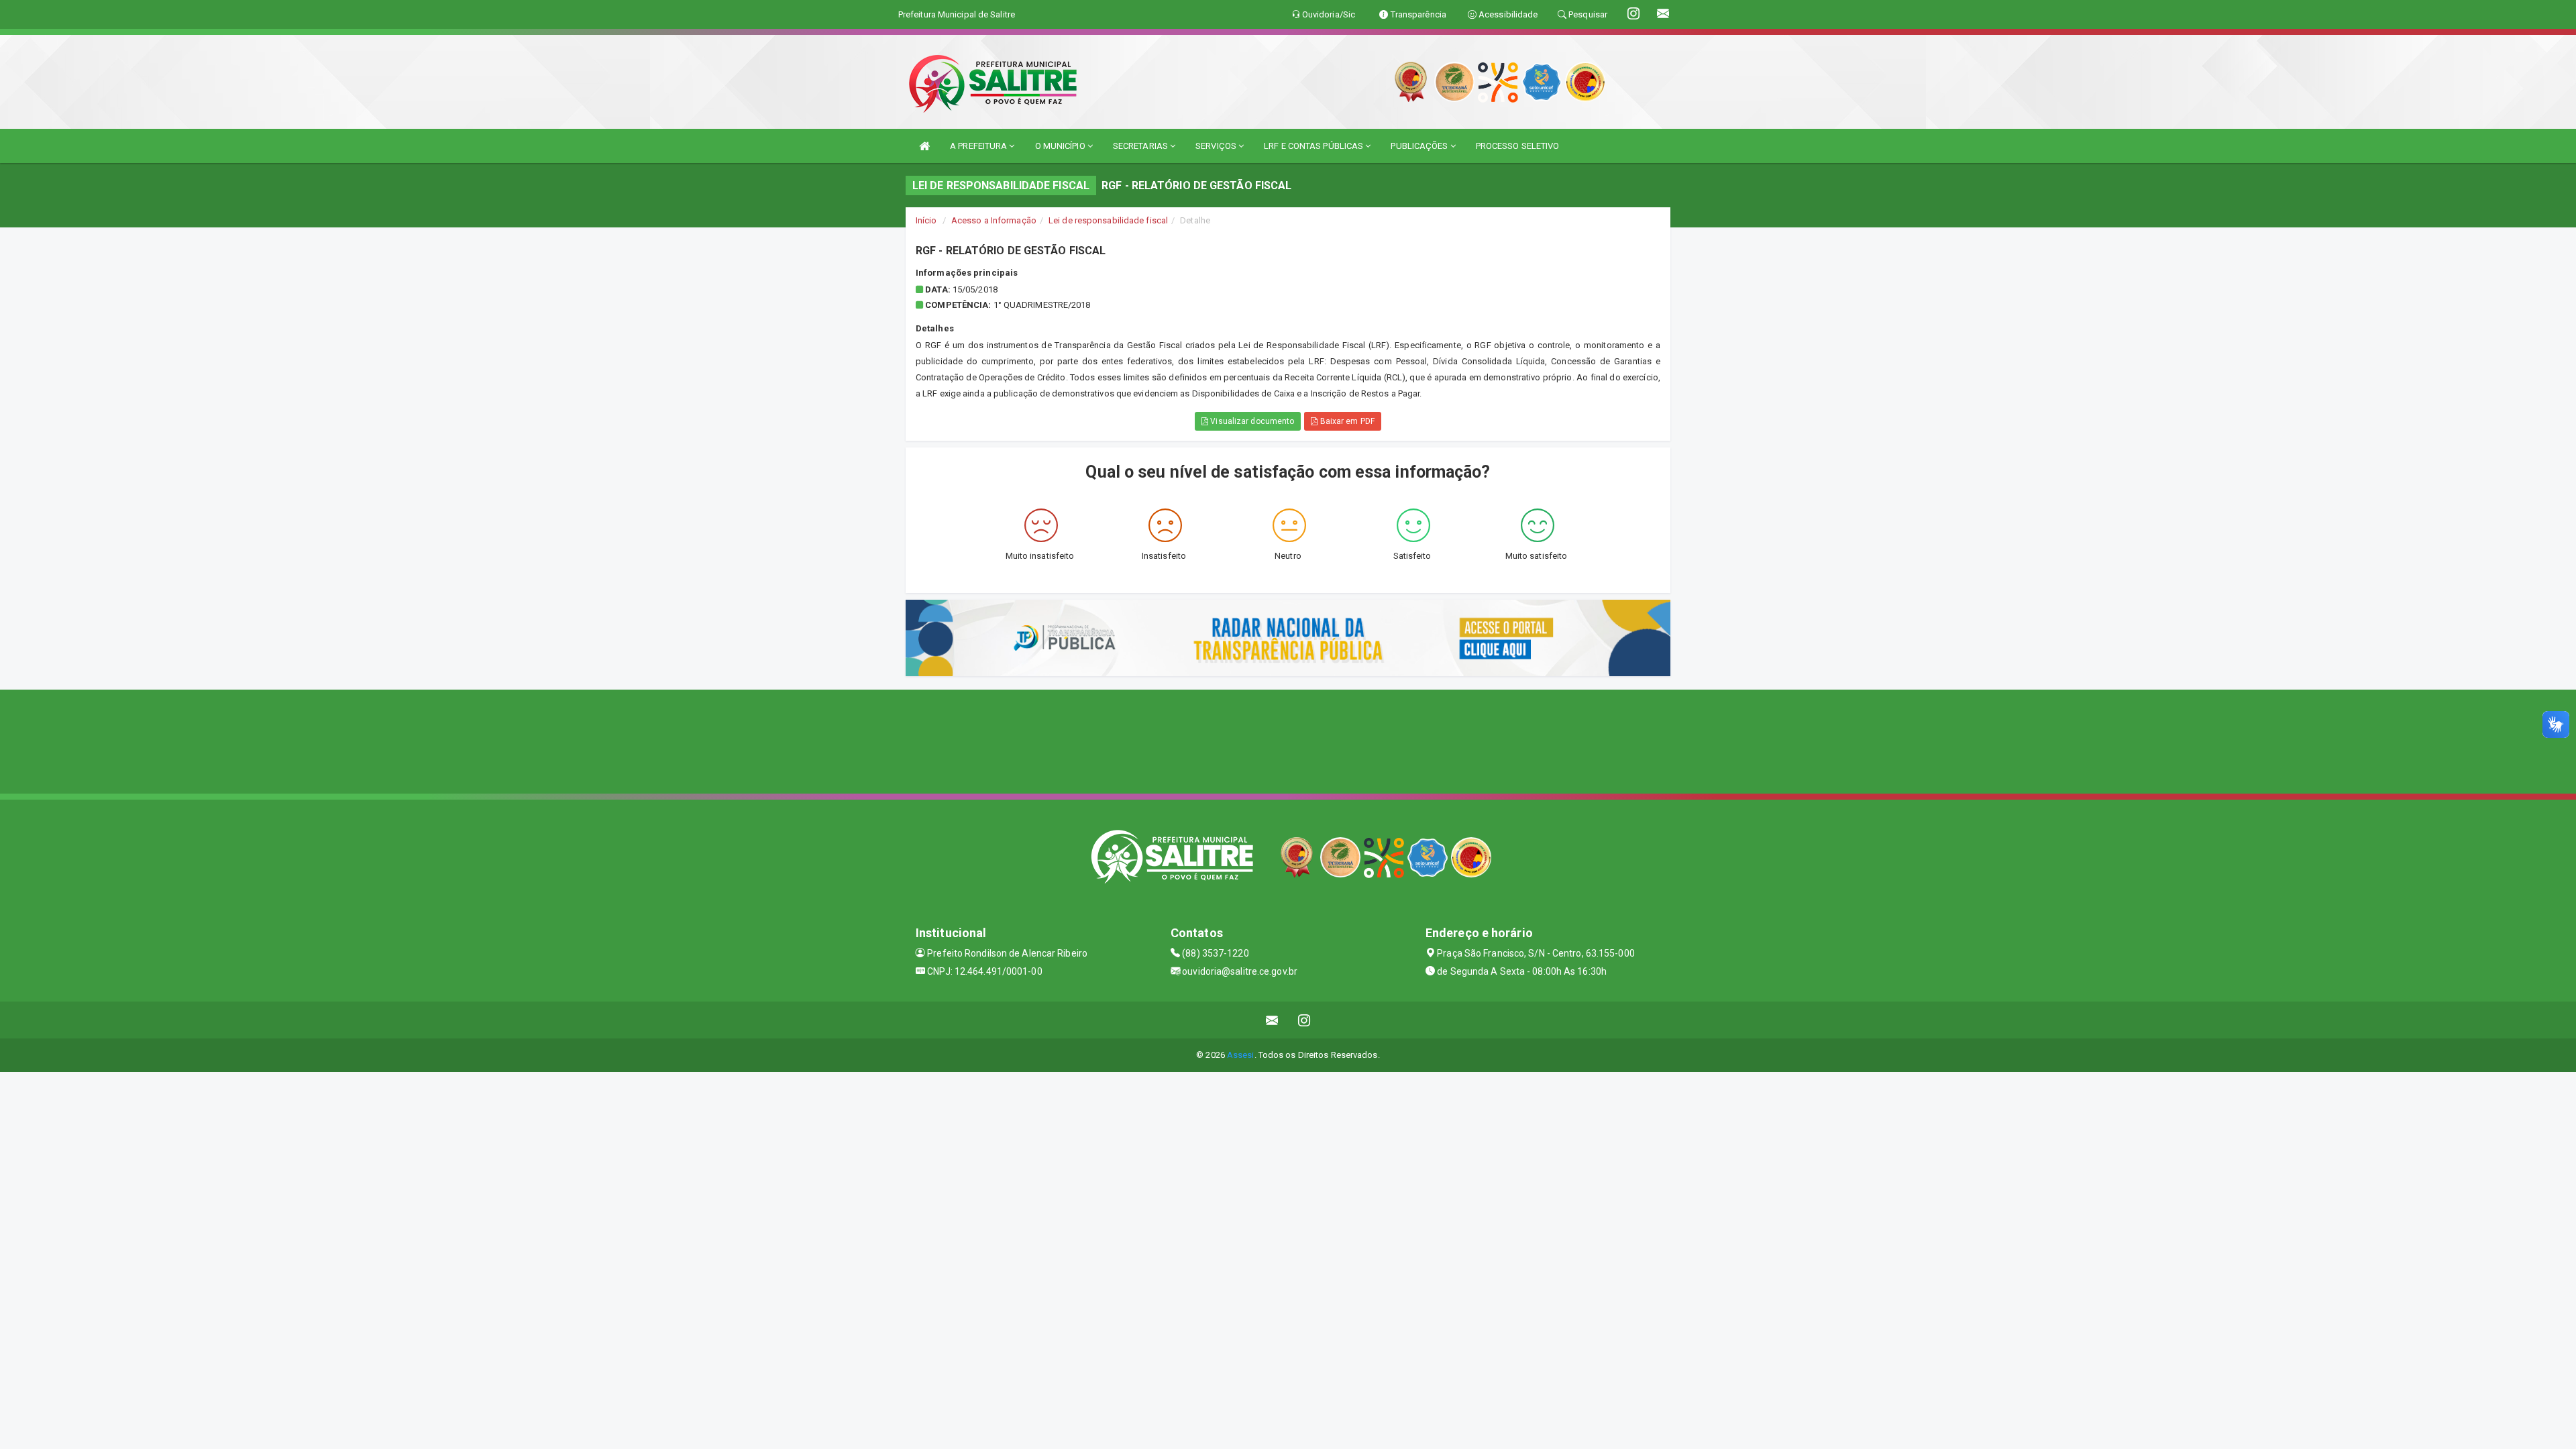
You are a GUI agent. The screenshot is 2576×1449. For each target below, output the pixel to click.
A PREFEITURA (979, 146)
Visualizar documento (1251, 421)
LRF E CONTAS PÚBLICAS (1314, 146)
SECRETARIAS (1141, 146)
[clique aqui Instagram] (1304, 1020)
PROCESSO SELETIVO (1518, 146)
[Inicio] (924, 146)
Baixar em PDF (1346, 421)
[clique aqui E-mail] (1272, 1020)
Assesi (1241, 1055)
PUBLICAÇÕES (1420, 146)
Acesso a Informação (994, 220)
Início (926, 220)
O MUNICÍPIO (1061, 146)
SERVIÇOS (1217, 146)
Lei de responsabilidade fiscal (1108, 220)
